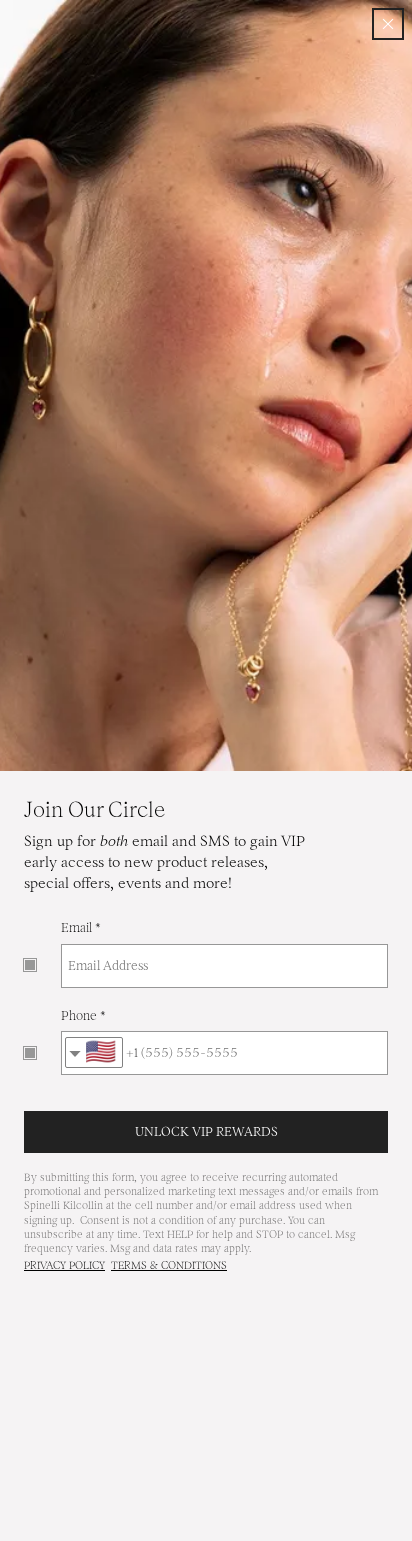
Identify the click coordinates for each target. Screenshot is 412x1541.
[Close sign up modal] (388, 24)
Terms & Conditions (169, 1265)
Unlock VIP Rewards (206, 1131)
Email (76, 927)
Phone (79, 1015)
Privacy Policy (64, 1265)
